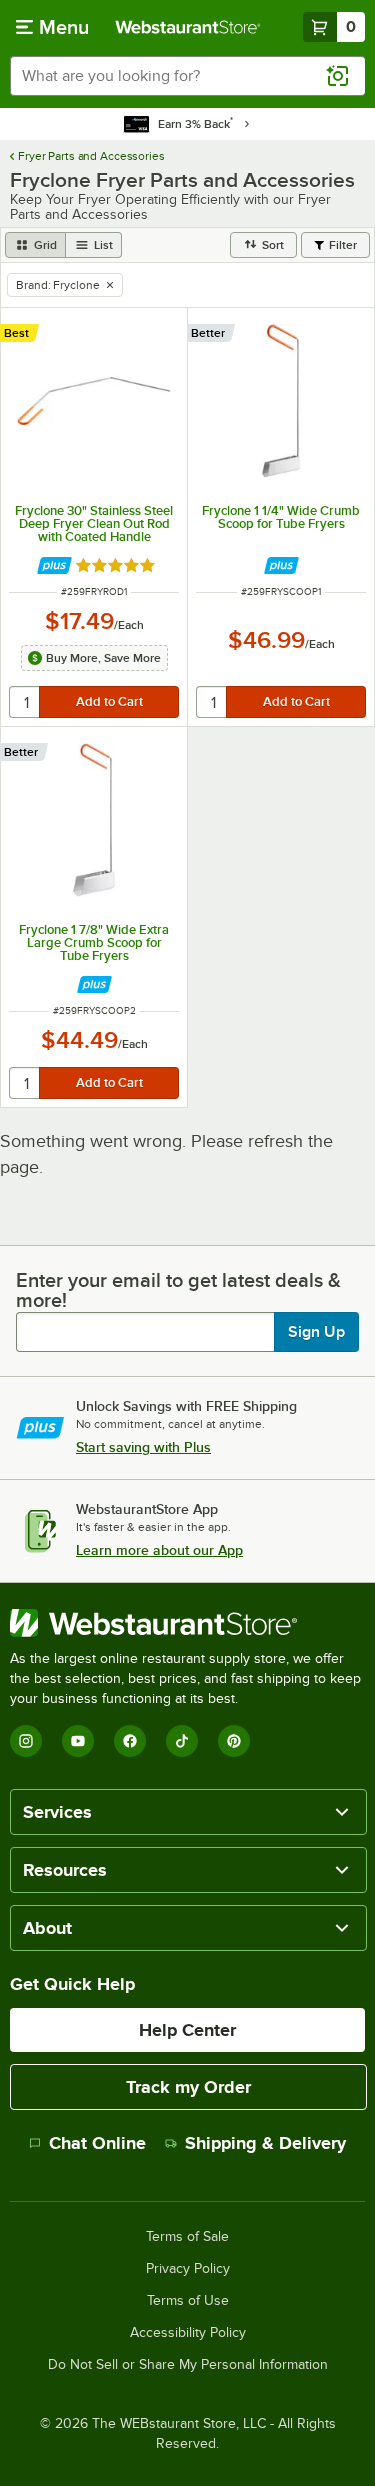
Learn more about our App (159, 1550)
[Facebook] (130, 1741)
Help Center (187, 2030)
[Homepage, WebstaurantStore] (188, 27)
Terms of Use (188, 2301)
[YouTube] (78, 1741)
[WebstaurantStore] (187, 1623)
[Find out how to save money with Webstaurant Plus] (54, 565)
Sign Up (316, 1332)
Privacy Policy (188, 2269)
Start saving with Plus (143, 1447)
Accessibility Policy (188, 2333)
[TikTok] (182, 1741)
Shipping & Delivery (265, 2143)
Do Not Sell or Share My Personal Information (188, 2365)
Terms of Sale (187, 2237)
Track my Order (188, 2087)
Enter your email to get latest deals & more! (178, 1290)
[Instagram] (26, 1741)
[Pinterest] (234, 1741)
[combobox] (187, 76)
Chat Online (97, 2143)
